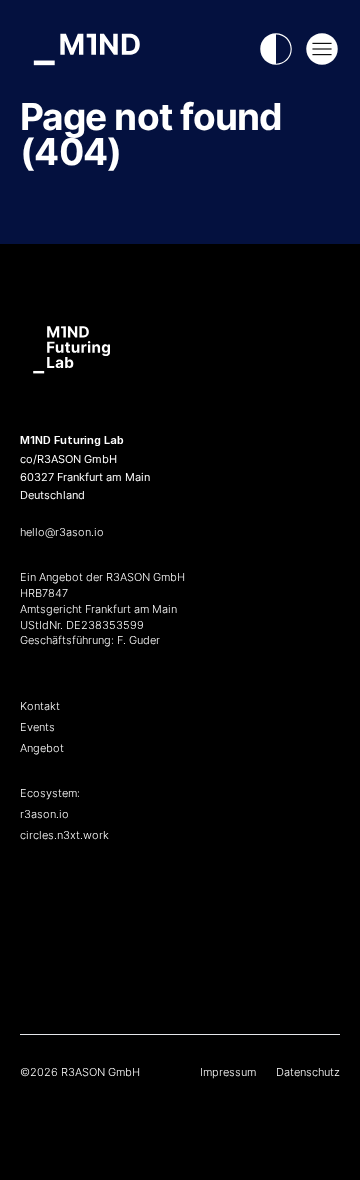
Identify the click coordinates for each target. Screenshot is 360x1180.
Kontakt (40, 706)
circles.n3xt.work (64, 835)
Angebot (42, 748)
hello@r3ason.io (62, 532)
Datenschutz (308, 1072)
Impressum (228, 1072)
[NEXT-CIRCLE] (180, 959)
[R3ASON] (180, 909)
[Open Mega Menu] (322, 49)
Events (37, 727)
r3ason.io (44, 814)
